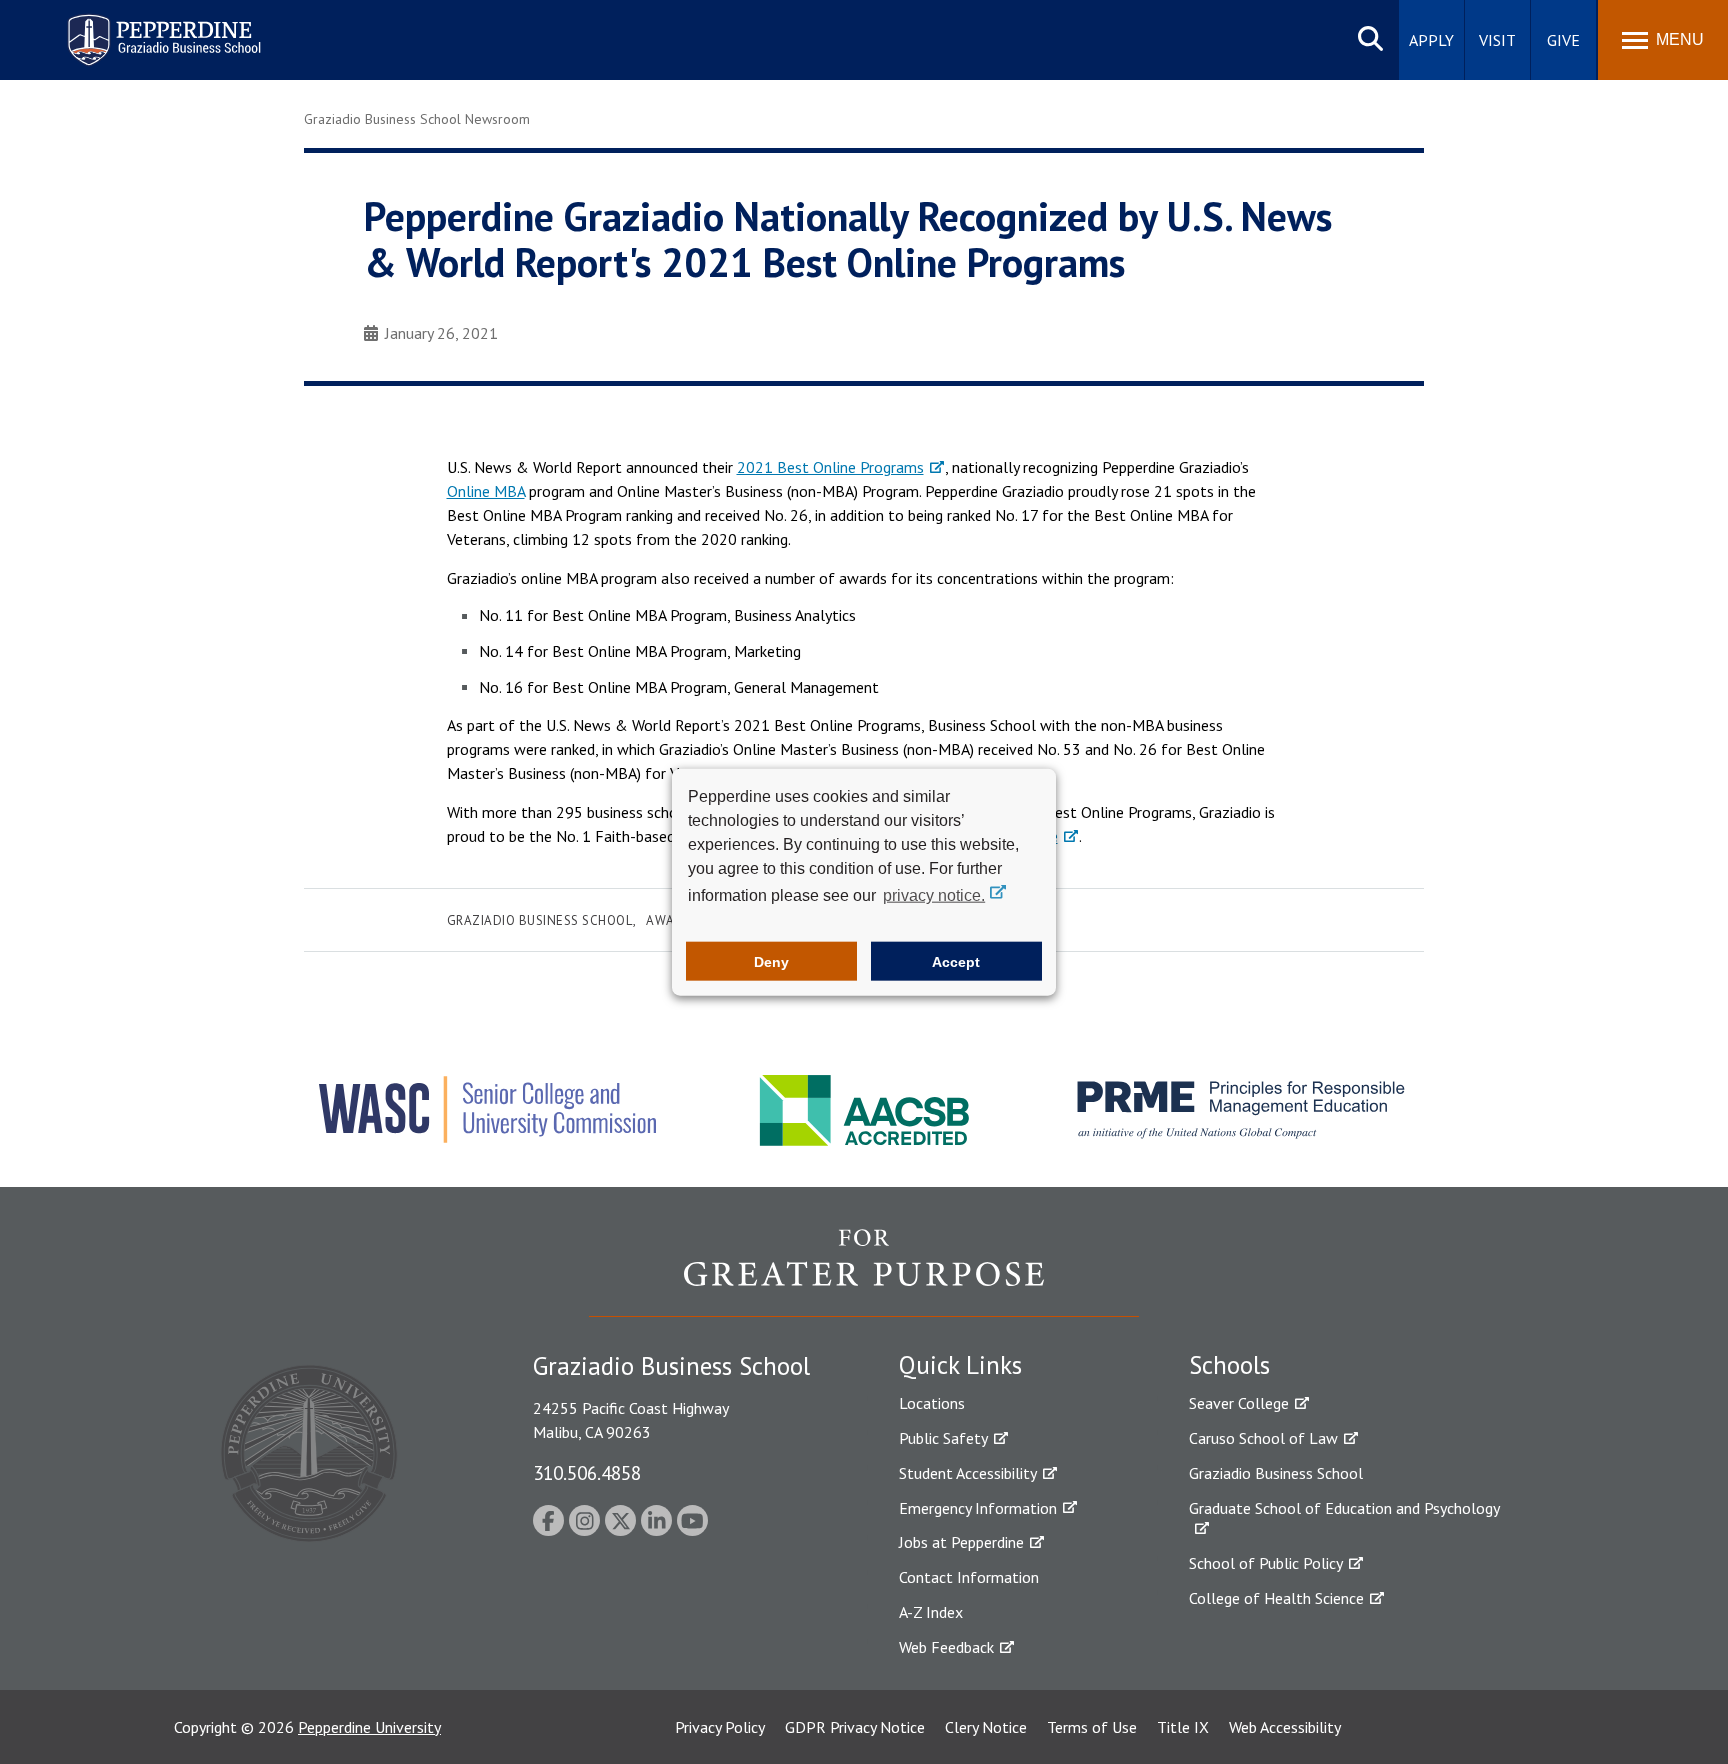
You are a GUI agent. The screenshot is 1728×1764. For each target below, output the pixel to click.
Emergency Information (978, 1508)
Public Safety (943, 1438)
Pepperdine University (369, 1727)
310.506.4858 (587, 1472)
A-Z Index (931, 1612)
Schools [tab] (1229, 1365)
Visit (1497, 40)
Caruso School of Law (1263, 1438)
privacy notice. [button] (934, 895)
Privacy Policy (720, 1727)
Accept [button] (956, 961)
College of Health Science (1276, 1598)
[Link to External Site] (864, 1272)
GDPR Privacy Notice (855, 1727)
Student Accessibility (968, 1473)
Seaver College (1239, 1403)
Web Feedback (946, 1647)
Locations (932, 1403)
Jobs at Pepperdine (961, 1542)
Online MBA (486, 491)
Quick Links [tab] (960, 1365)
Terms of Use (1092, 1727)
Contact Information (969, 1577)
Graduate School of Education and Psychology (1344, 1508)
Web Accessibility (1285, 1727)
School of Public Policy (1266, 1563)
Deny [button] (771, 961)
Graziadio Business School (540, 920)
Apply (1431, 40)
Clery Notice (986, 1727)
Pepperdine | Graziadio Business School (138, 27)
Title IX (1183, 1727)
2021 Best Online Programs (830, 467)
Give (1563, 40)
